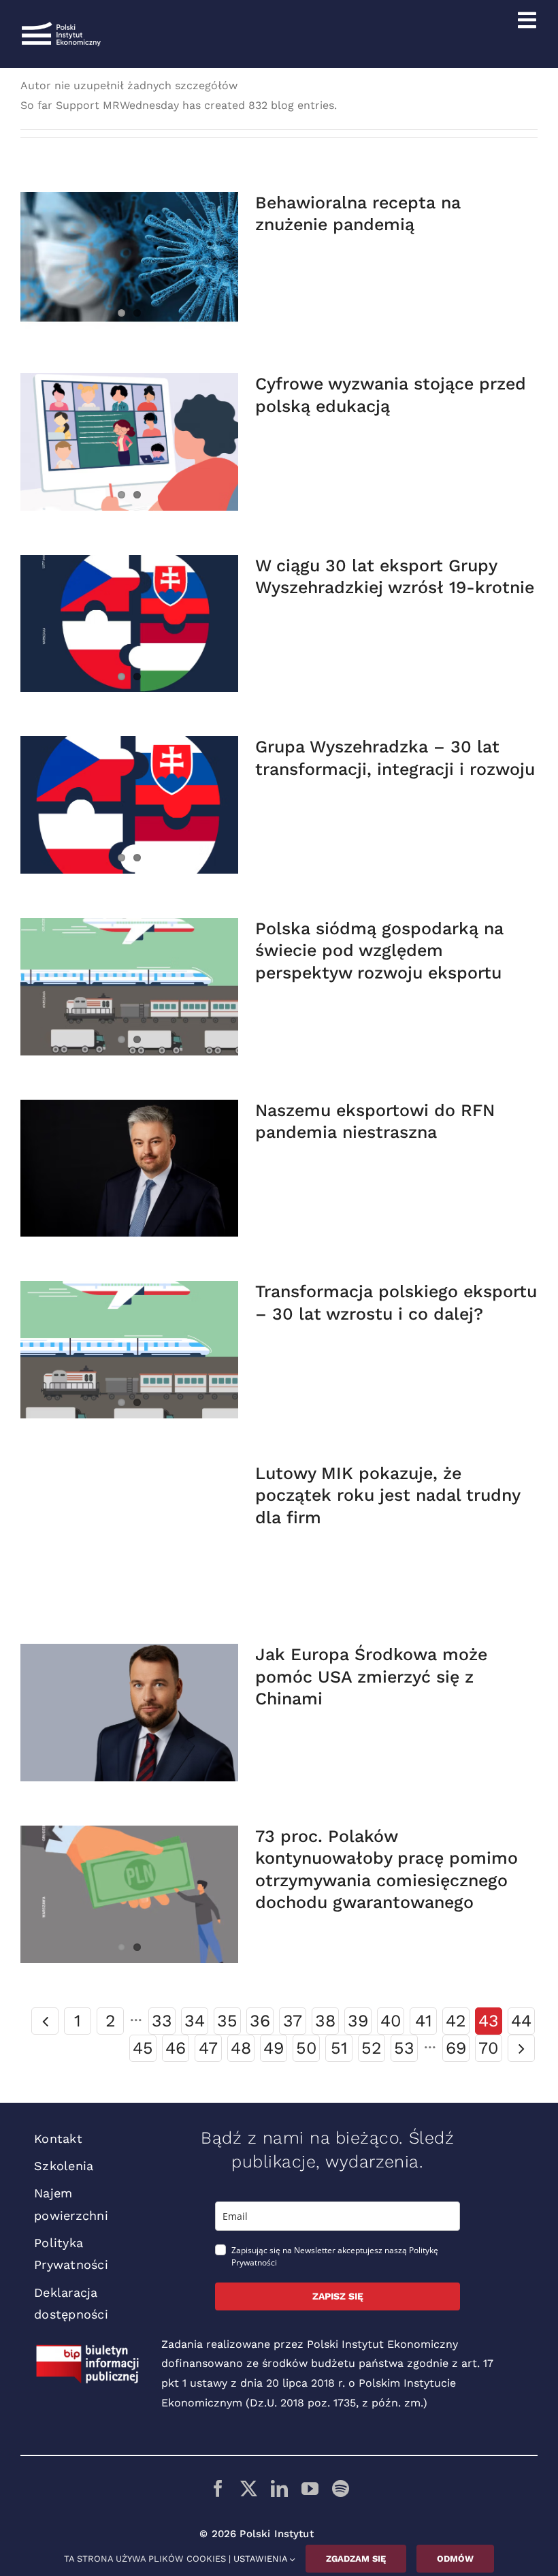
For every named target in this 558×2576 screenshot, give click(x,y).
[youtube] (310, 2488)
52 (372, 2048)
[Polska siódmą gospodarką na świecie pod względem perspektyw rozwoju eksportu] (129, 987)
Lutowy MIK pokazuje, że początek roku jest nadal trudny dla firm (388, 1495)
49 (274, 2048)
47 (208, 2048)
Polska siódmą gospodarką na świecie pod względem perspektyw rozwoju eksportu (379, 951)
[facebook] (218, 2488)
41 (424, 2021)
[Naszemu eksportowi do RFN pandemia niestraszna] (129, 1168)
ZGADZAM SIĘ (356, 2559)
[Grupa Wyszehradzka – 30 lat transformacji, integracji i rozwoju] (129, 805)
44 (521, 2021)
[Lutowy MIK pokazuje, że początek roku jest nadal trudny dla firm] (129, 1531)
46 (176, 2048)
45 (143, 2048)
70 (489, 2048)
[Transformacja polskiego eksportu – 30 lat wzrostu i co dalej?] (129, 1350)
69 (456, 2048)
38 (325, 2021)
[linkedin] (279, 2488)
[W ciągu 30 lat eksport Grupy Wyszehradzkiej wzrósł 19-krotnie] (129, 624)
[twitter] (249, 2488)
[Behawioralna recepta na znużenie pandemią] (129, 261)
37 (293, 2021)
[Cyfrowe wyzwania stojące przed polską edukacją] (129, 442)
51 (339, 2048)
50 (307, 2048)
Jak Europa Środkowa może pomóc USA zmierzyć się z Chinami (371, 1676)
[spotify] (341, 2488)
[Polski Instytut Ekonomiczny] (61, 27)
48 (241, 2048)
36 (260, 2021)
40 (391, 2021)
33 (162, 2021)
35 (227, 2021)
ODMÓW (455, 2559)
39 (358, 2021)
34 (195, 2021)
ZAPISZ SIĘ (338, 2296)
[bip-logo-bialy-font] (88, 2350)
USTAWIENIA (262, 2559)
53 (404, 2048)
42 (456, 2021)
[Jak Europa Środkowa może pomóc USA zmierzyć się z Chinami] (129, 1713)
